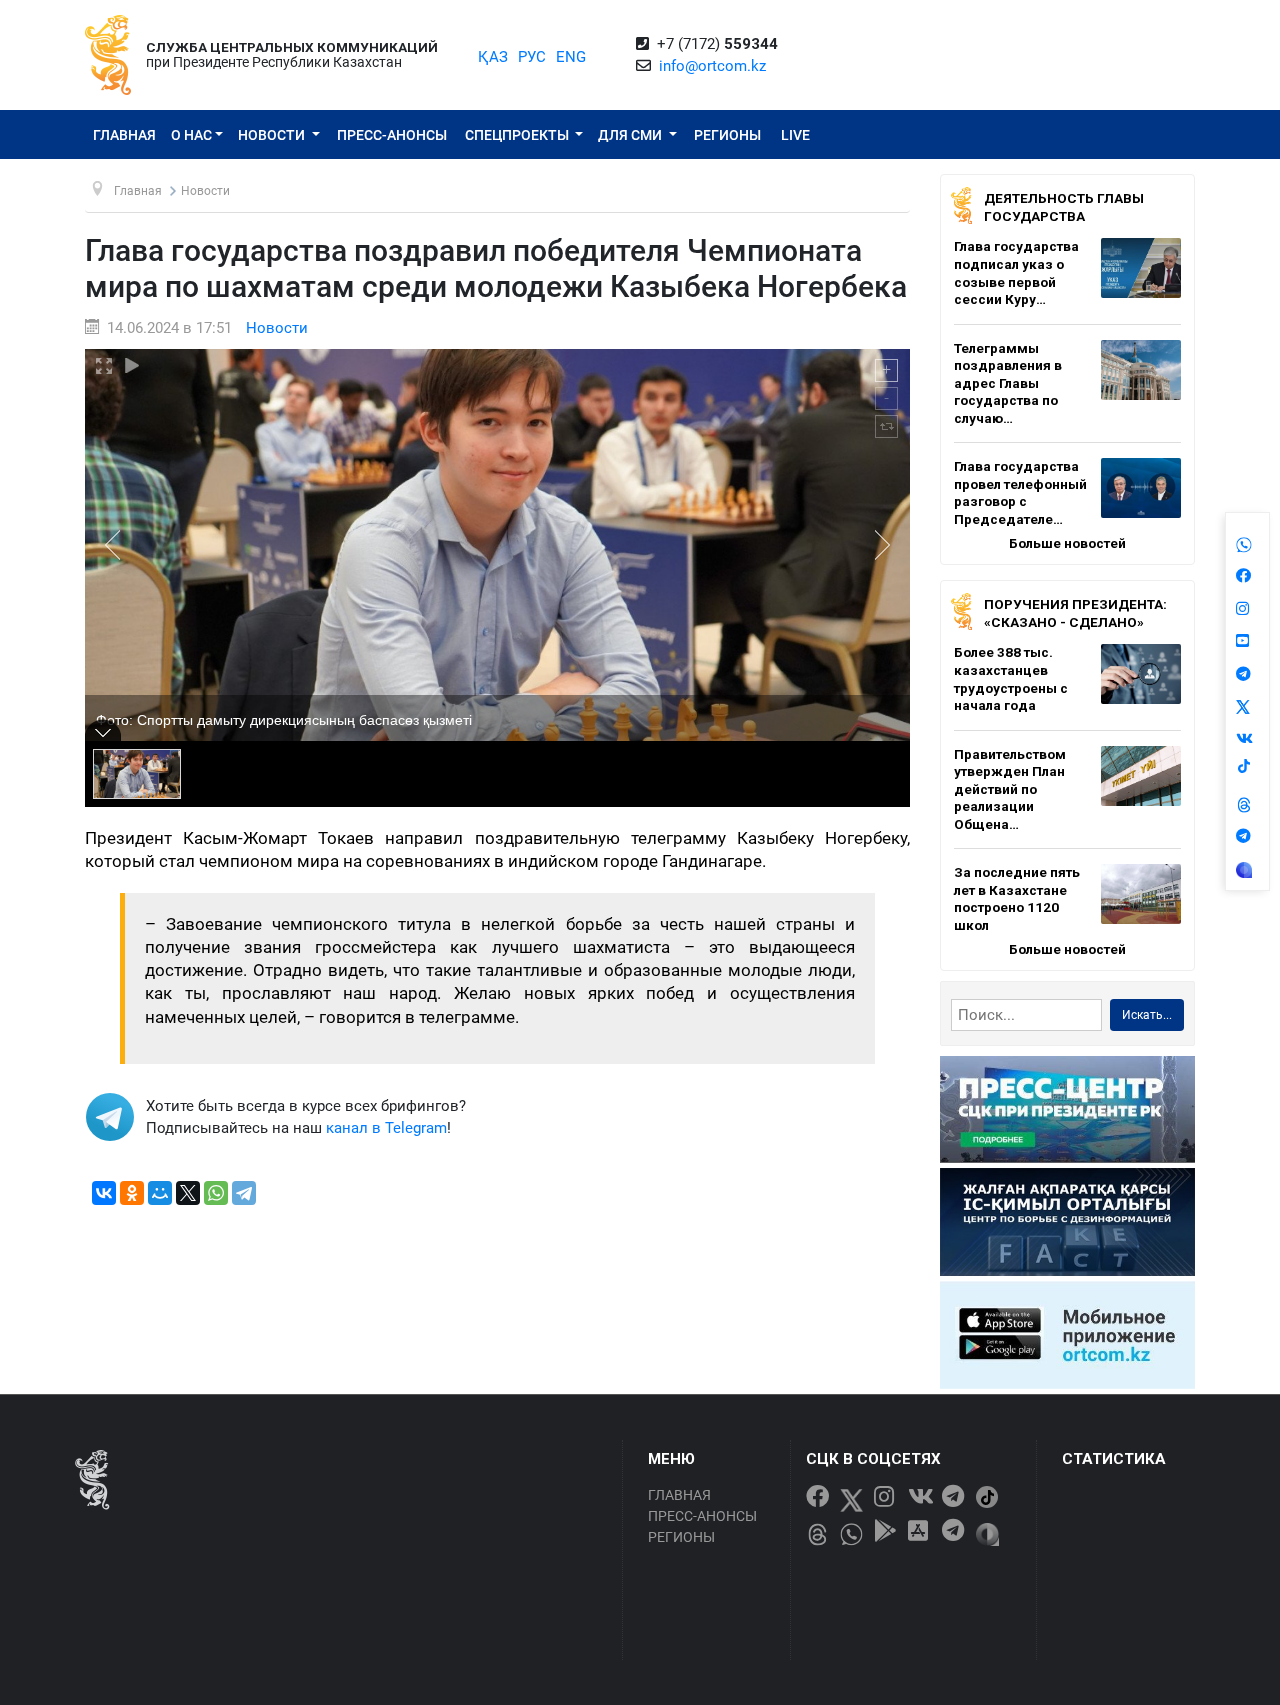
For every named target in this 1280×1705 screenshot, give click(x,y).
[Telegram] (244, 1193)
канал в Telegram (386, 1128)
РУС (532, 57)
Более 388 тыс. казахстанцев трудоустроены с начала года (1011, 678)
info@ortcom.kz (712, 66)
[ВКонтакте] (104, 1193)
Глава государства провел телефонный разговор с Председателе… (1020, 492)
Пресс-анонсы (392, 135)
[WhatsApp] (216, 1193)
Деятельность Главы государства (1064, 207)
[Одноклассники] (132, 1193)
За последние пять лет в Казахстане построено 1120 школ (1017, 898)
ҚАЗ (493, 57)
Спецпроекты (518, 135)
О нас (191, 135)
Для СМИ (631, 135)
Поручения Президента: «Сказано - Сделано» (1075, 613)
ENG (571, 57)
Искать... (1147, 1015)
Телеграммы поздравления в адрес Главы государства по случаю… (1008, 383)
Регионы (727, 135)
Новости (273, 135)
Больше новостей (1067, 543)
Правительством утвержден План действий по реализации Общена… (1010, 789)
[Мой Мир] (160, 1193)
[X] (188, 1193)
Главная (124, 135)
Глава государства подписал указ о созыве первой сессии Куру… (1016, 272)
